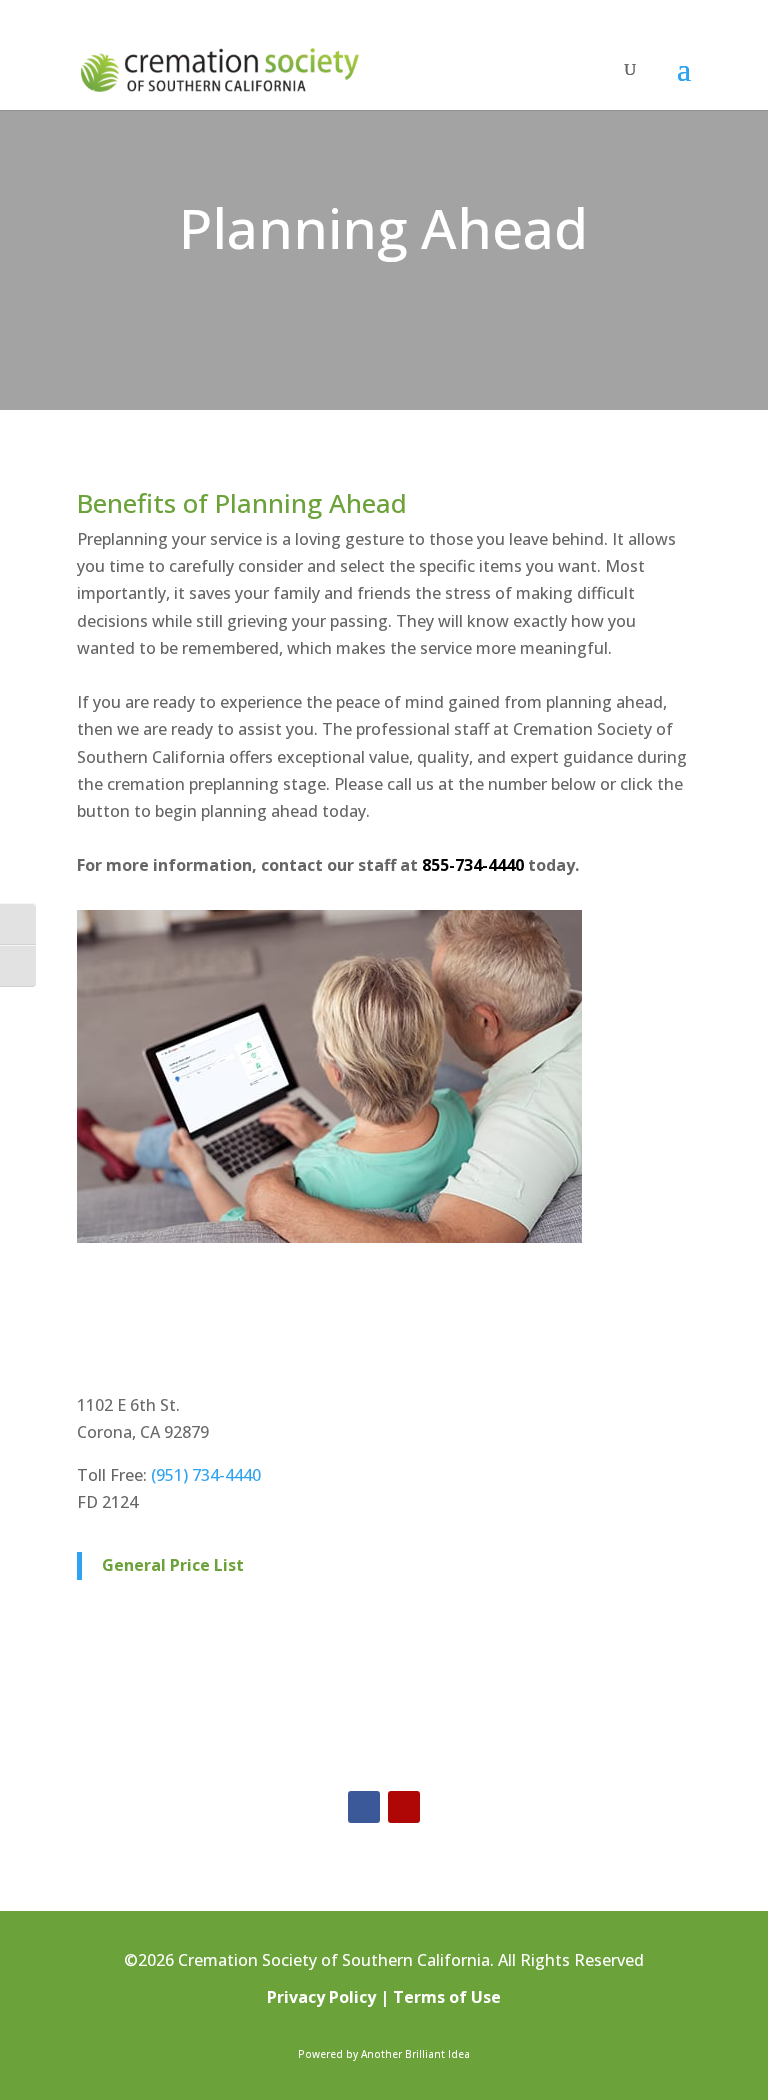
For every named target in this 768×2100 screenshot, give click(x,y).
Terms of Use (447, 1997)
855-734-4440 (473, 865)
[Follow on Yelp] (404, 1807)
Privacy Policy (321, 1997)
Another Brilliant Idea (415, 2054)
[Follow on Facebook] (364, 1807)
